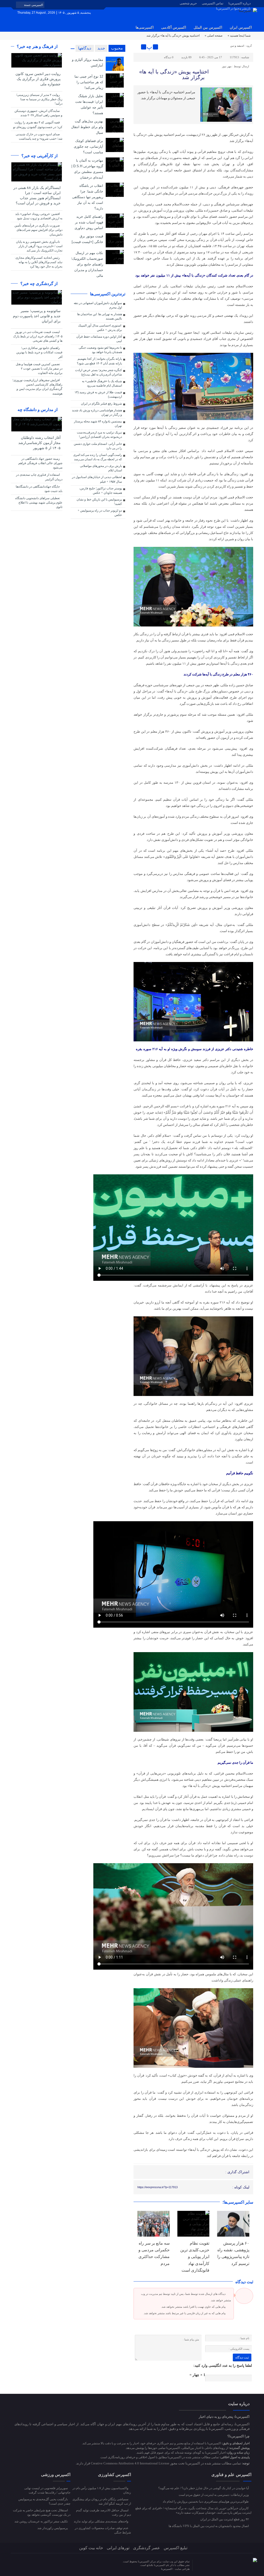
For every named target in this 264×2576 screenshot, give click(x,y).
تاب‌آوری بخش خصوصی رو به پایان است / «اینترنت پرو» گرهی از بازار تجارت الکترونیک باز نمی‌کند (39, 246)
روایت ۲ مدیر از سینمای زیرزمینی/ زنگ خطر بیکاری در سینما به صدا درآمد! (39, 99)
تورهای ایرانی (118, 2548)
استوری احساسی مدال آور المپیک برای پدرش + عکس (100, 328)
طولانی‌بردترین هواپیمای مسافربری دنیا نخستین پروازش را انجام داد (206, 2502)
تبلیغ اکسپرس (176, 2548)
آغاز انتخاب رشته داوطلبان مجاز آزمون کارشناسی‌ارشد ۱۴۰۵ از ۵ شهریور (39, 443)
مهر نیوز (227, 66)
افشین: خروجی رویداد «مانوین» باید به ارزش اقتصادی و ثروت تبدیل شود (39, 216)
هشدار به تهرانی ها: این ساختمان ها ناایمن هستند (100, 316)
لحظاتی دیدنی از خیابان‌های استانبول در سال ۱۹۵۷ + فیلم (97, 479)
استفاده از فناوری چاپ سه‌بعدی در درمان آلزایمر (39, 477)
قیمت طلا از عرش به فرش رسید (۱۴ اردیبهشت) (98, 394)
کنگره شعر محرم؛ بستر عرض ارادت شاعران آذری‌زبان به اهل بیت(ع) (98, 372)
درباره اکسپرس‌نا (240, 3)
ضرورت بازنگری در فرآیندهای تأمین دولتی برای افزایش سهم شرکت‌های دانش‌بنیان (38, 230)
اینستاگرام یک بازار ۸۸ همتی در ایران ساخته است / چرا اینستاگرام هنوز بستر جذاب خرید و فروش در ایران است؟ (37, 195)
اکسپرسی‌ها (145, 27)
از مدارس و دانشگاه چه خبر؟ (40, 413)
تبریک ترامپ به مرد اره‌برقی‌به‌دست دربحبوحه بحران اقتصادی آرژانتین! (99, 435)
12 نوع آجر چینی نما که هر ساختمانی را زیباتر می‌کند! (89, 82)
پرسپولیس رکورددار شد (53, 2528)
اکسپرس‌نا (167, 2569)
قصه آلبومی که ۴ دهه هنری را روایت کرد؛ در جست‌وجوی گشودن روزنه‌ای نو (38, 125)
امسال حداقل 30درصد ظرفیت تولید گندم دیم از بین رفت (104, 2512)
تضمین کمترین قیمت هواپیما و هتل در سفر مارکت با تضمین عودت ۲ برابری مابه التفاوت (39, 369)
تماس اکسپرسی (213, 3)
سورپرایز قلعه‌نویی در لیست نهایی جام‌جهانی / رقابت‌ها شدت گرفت (47, 2490)
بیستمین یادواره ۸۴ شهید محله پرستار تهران (98, 424)
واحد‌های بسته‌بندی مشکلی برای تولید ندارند (101, 2521)
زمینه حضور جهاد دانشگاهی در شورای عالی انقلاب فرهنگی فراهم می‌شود (40, 463)
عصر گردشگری (147, 2548)
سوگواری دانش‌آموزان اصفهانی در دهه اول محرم (98, 305)
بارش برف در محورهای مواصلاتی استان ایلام (101, 468)
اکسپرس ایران (241, 27)
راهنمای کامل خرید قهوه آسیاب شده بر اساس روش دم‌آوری (89, 222)
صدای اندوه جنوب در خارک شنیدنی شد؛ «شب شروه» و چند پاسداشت (39, 136)
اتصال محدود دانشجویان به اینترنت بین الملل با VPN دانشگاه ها (209, 2526)
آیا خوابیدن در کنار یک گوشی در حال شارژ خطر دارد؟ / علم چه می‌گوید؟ (204, 2488)
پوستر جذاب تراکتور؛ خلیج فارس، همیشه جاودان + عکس (101, 491)
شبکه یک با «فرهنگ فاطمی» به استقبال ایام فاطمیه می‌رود (102, 383)
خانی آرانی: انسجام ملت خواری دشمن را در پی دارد (98, 446)
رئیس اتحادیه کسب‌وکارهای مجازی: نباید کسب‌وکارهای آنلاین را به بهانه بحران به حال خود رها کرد (39, 262)
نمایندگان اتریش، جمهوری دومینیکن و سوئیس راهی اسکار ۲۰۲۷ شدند (38, 113)
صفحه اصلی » (214, 36)
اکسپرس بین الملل (208, 27)
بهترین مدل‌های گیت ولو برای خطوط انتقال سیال (87, 127)
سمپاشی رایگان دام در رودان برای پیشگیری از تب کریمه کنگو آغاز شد (102, 2501)
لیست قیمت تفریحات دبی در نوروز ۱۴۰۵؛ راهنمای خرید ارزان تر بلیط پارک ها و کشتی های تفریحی (38, 336)
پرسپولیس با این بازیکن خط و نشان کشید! (99, 502)
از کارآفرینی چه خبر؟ (40, 156)
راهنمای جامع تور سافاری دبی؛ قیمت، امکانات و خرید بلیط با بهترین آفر (39, 352)
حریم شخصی (188, 3)
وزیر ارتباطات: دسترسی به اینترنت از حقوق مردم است (214, 2495)
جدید (101, 48)
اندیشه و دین (237, 46)
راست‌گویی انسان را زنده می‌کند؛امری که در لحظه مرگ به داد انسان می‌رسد (98, 457)
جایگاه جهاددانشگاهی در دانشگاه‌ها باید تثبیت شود (39, 489)
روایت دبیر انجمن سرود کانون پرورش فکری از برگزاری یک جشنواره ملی (38, 79)
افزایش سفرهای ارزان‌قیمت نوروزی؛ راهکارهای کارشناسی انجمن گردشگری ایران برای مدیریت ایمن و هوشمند (37, 387)
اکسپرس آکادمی (174, 27)
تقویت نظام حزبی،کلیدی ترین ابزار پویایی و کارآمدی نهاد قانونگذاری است (195, 2257)
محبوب (117, 48)
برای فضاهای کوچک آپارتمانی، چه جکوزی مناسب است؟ (88, 147)
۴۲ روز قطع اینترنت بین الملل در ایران (225, 2519)
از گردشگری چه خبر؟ (39, 284)
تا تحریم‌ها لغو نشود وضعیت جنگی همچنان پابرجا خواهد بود (100, 350)
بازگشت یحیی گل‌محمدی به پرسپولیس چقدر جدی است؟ (44, 2501)
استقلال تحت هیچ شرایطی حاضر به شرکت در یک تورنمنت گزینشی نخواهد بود (42, 2512)
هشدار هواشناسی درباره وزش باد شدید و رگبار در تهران (97, 412)
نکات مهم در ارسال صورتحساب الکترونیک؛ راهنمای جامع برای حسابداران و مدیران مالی (87, 264)
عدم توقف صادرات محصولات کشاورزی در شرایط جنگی (103, 2530)
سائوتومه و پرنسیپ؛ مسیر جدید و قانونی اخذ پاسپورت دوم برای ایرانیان (37, 316)
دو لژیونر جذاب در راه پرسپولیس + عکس (100, 513)
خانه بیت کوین (91, 2548)
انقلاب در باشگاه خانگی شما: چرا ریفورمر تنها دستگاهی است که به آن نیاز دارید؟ (88, 197)
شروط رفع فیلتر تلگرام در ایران (101, 404)
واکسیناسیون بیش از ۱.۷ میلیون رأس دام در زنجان (102, 2490)
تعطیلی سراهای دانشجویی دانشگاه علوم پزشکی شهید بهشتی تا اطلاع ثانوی (39, 503)
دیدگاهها (85, 48)
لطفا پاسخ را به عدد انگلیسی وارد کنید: (223, 2366)
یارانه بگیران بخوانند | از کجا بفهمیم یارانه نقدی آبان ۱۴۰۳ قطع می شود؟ (99, 361)
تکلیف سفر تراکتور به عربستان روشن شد (42, 2521)
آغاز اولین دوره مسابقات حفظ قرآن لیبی (99, 339)
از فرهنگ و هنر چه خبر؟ (38, 47)
